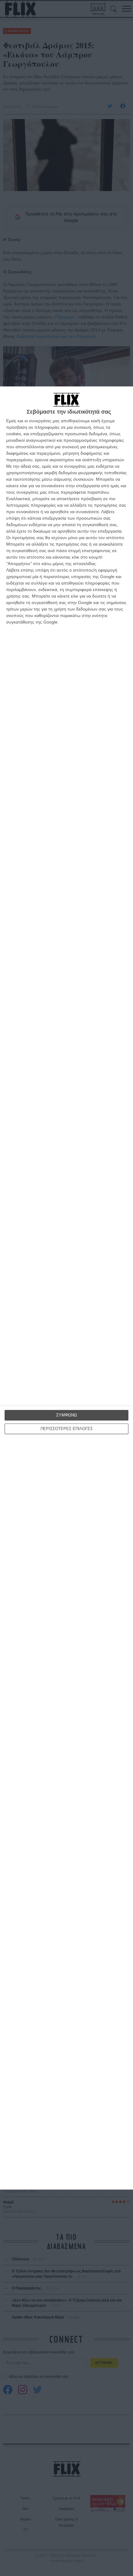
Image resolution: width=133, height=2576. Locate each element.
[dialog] (66, 1288)
